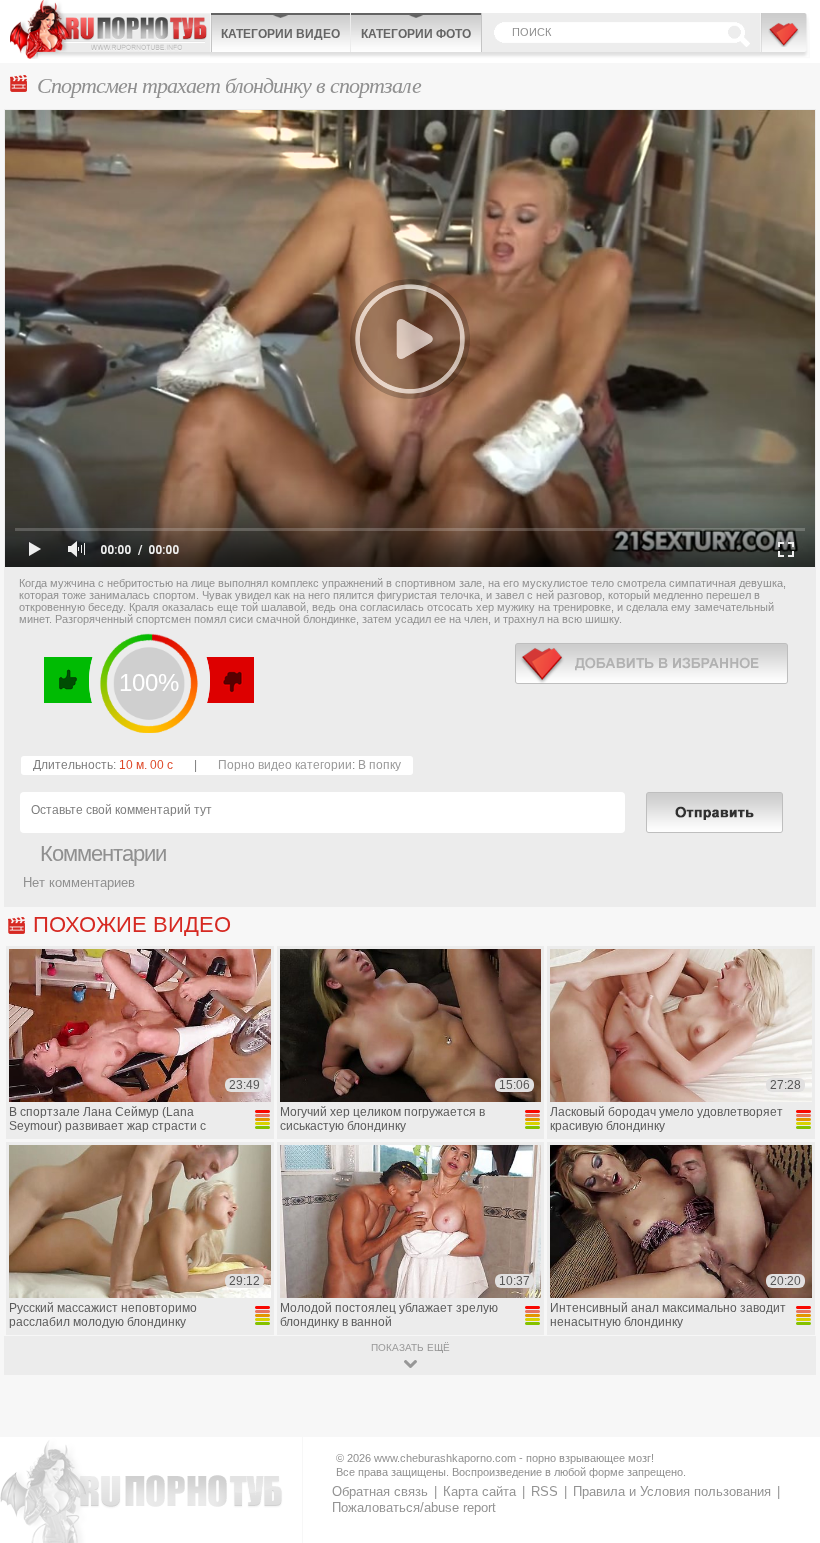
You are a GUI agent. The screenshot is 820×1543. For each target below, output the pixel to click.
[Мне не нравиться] (229, 680)
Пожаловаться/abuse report (414, 1507)
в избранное (651, 663)
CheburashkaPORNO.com (110, 29)
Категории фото (416, 34)
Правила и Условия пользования (672, 1491)
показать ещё (410, 1347)
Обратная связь (380, 1491)
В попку (379, 765)
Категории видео (280, 34)
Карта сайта (479, 1491)
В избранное (785, 43)
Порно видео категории (285, 765)
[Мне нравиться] (68, 680)
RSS (544, 1491)
